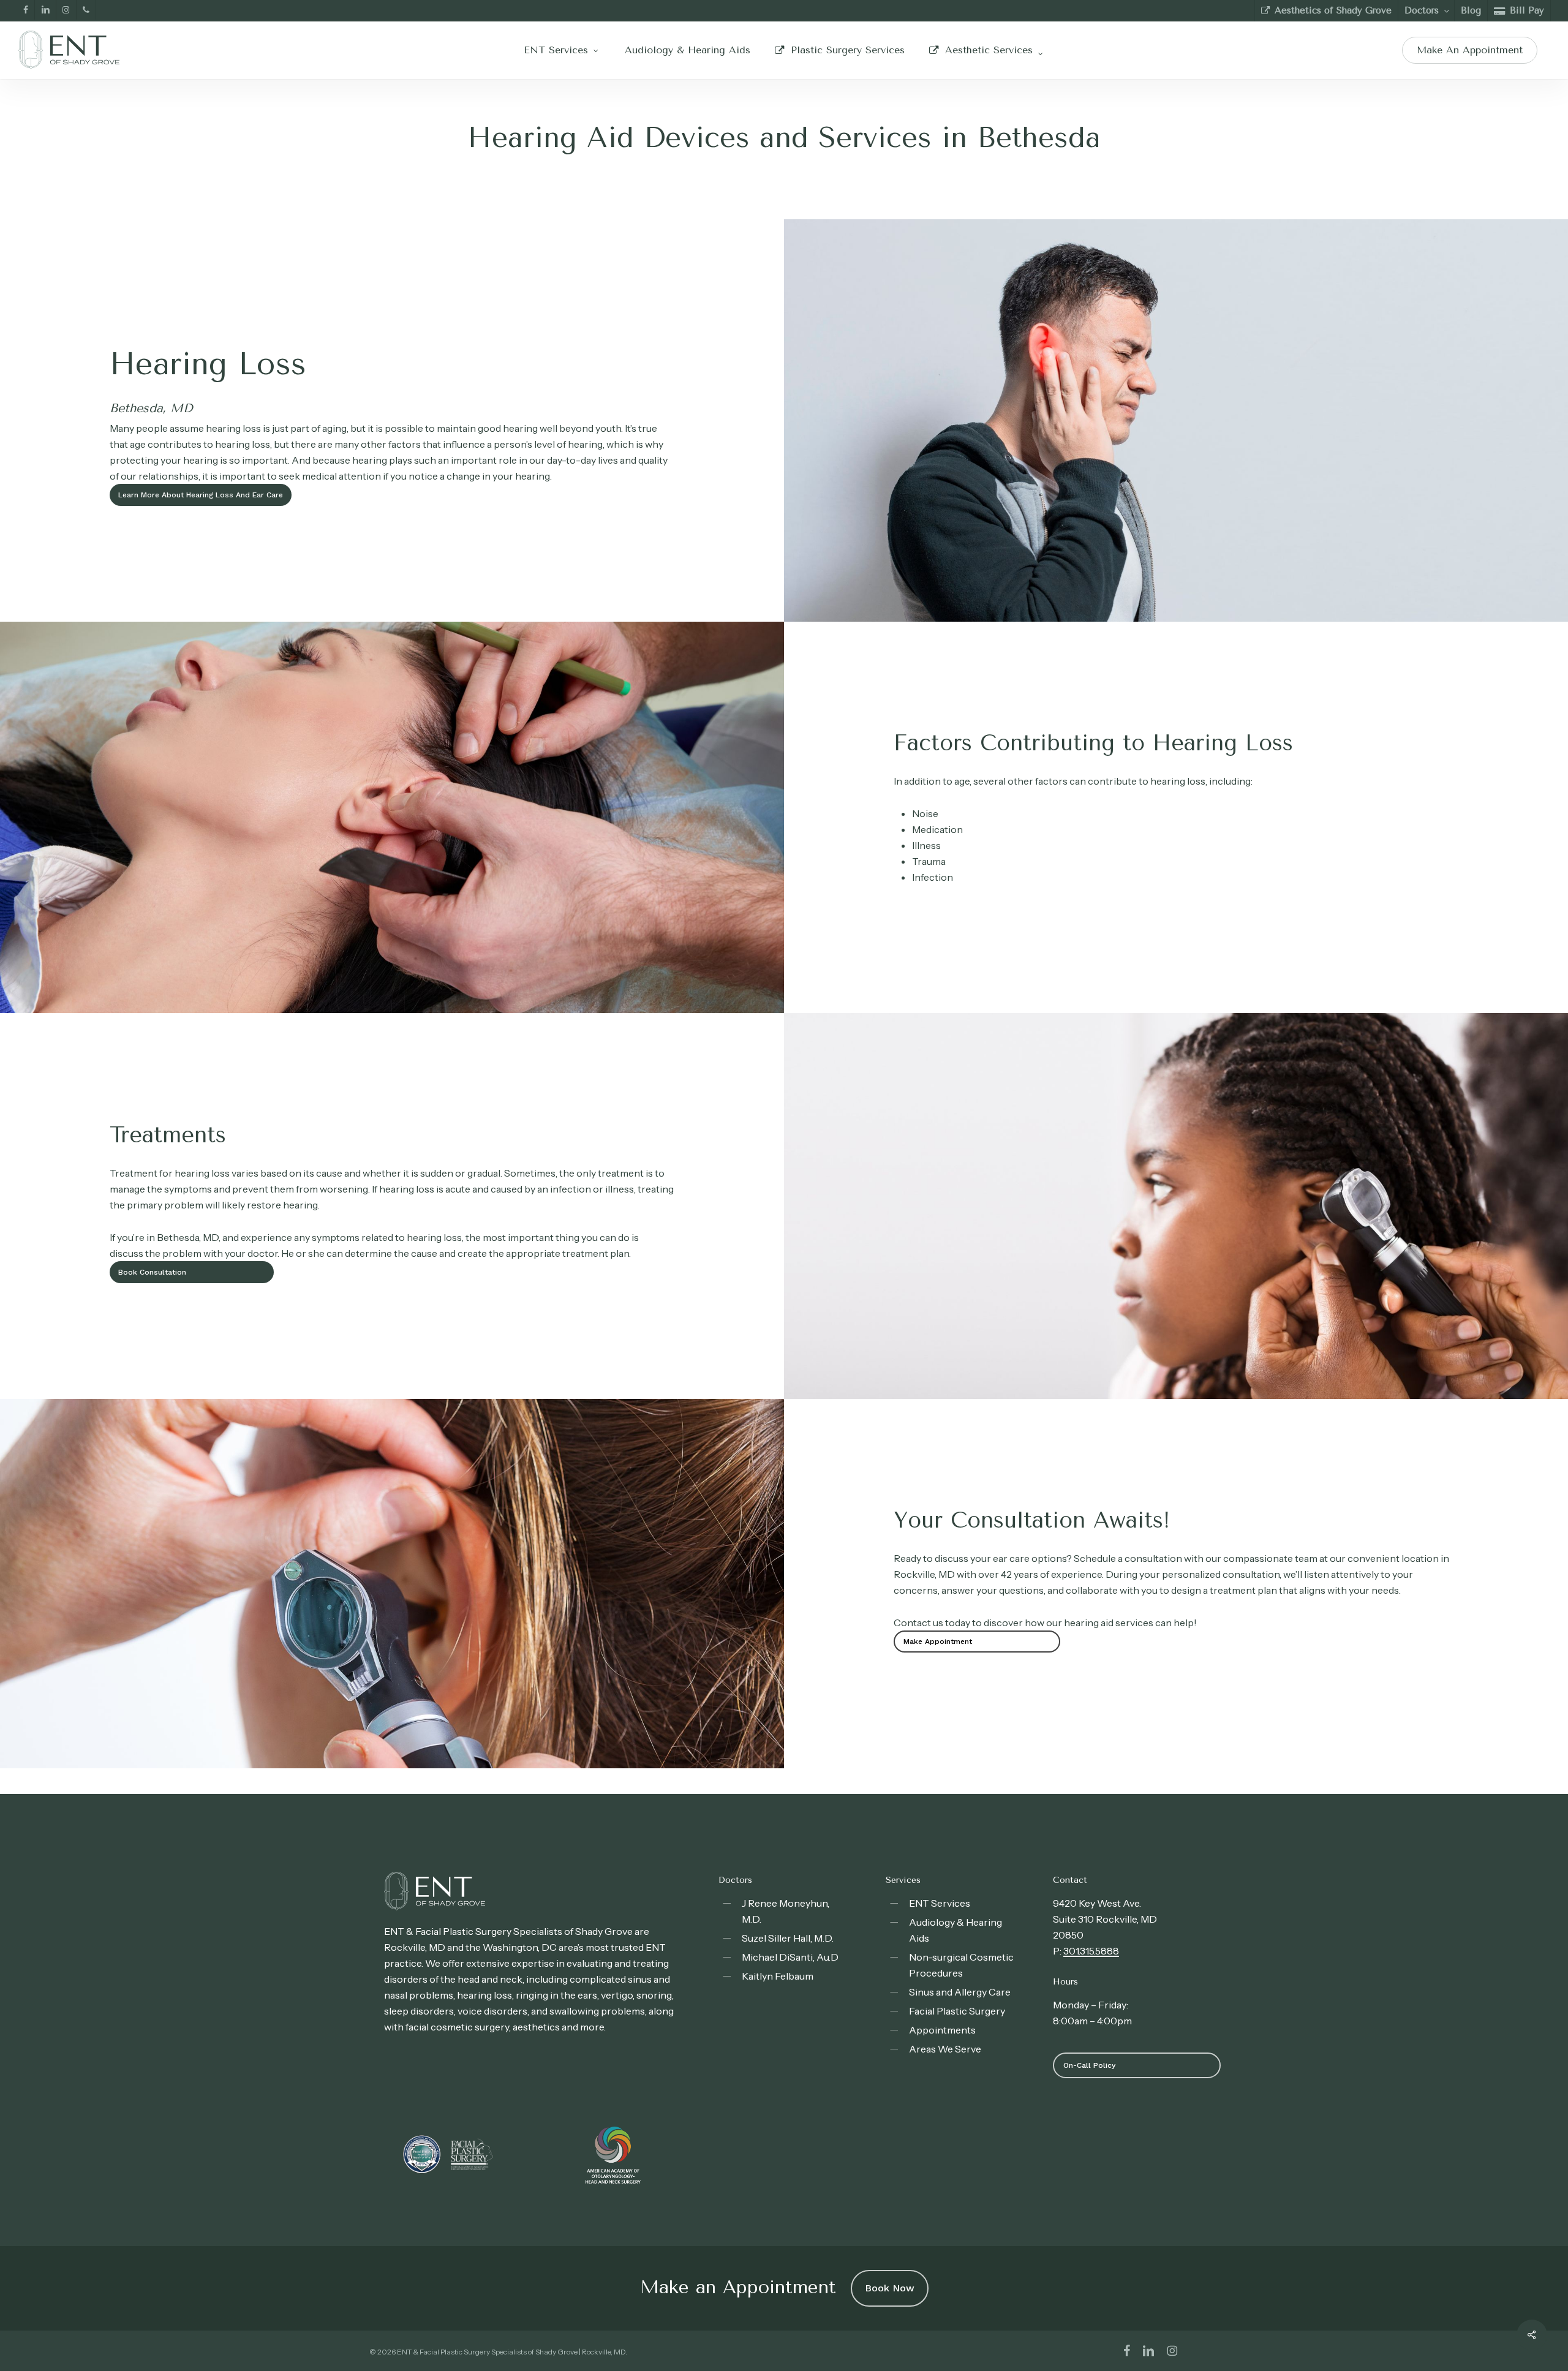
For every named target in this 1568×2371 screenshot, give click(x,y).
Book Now (890, 2288)
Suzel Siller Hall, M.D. (788, 1938)
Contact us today (932, 1623)
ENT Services (940, 1903)
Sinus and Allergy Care (960, 1992)
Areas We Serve (945, 2049)
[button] (201, 495)
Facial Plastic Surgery (957, 2011)
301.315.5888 (1091, 1951)
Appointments (942, 2030)
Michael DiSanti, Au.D (790, 1957)
